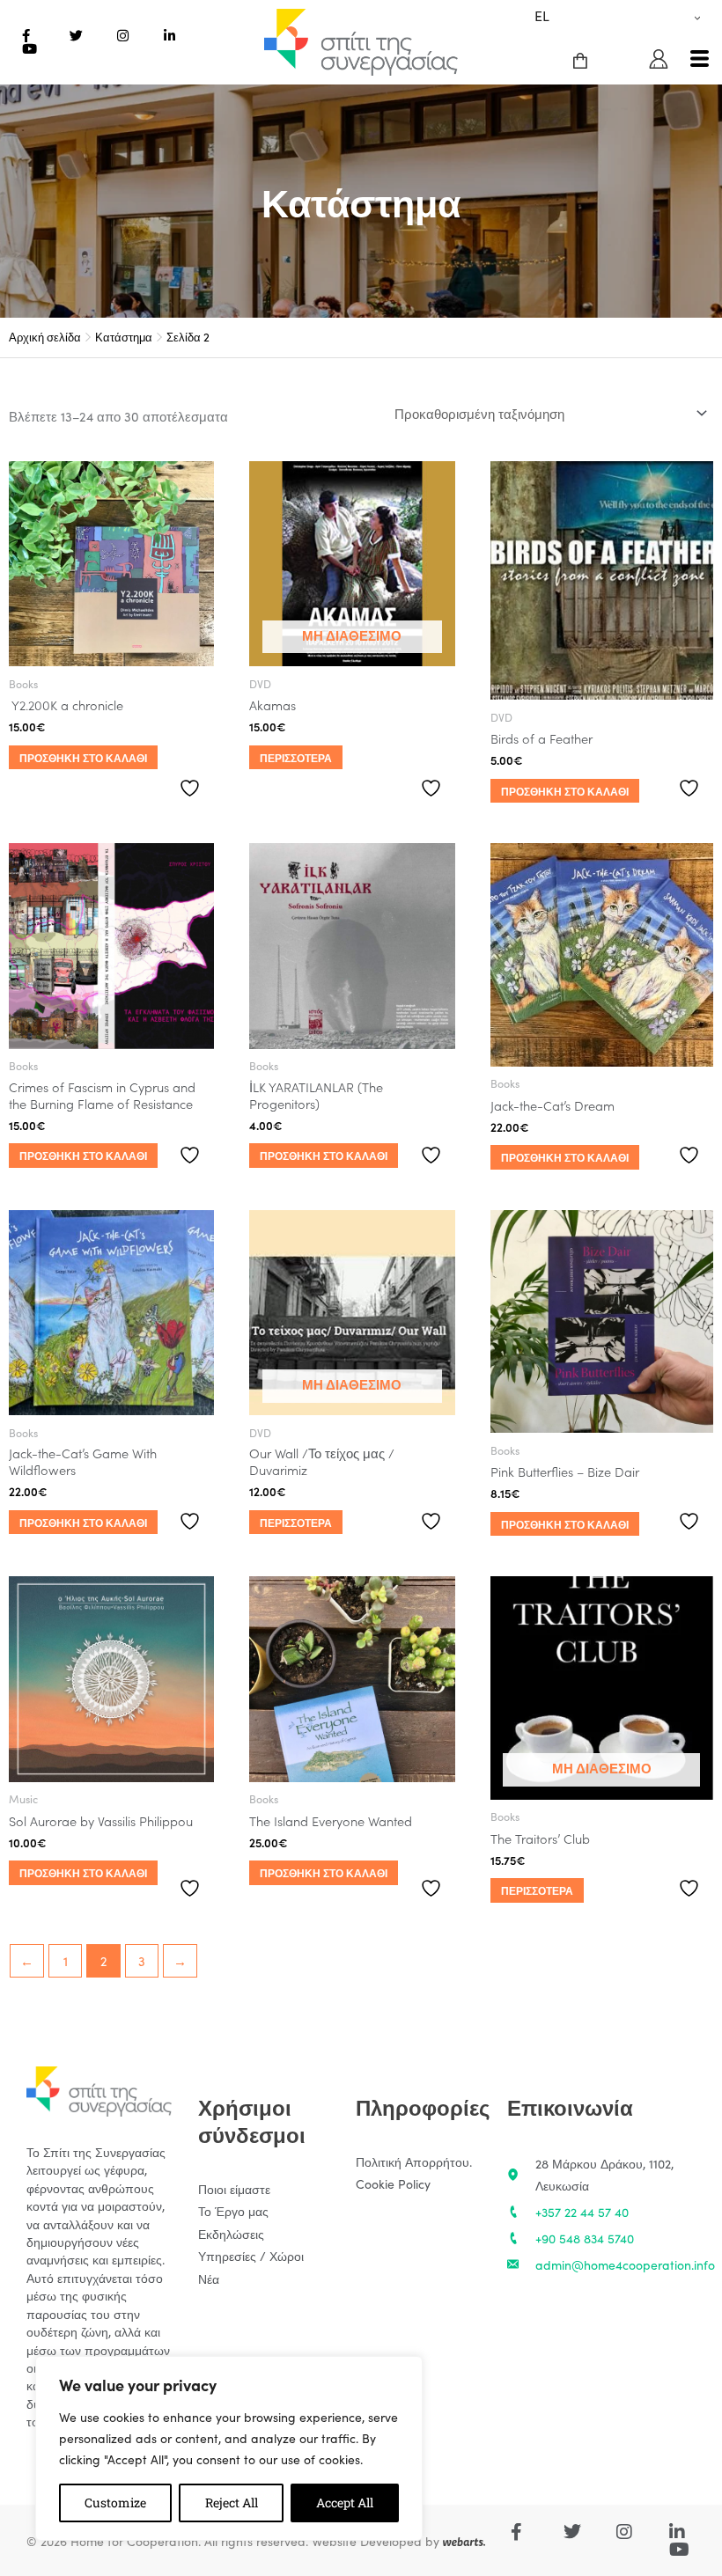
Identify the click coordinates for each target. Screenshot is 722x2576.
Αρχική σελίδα (45, 337)
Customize (115, 2503)
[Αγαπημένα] (192, 788)
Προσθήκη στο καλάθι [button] (83, 757)
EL (542, 15)
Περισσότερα (296, 757)
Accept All (345, 2503)
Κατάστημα (124, 337)
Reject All (232, 2503)
